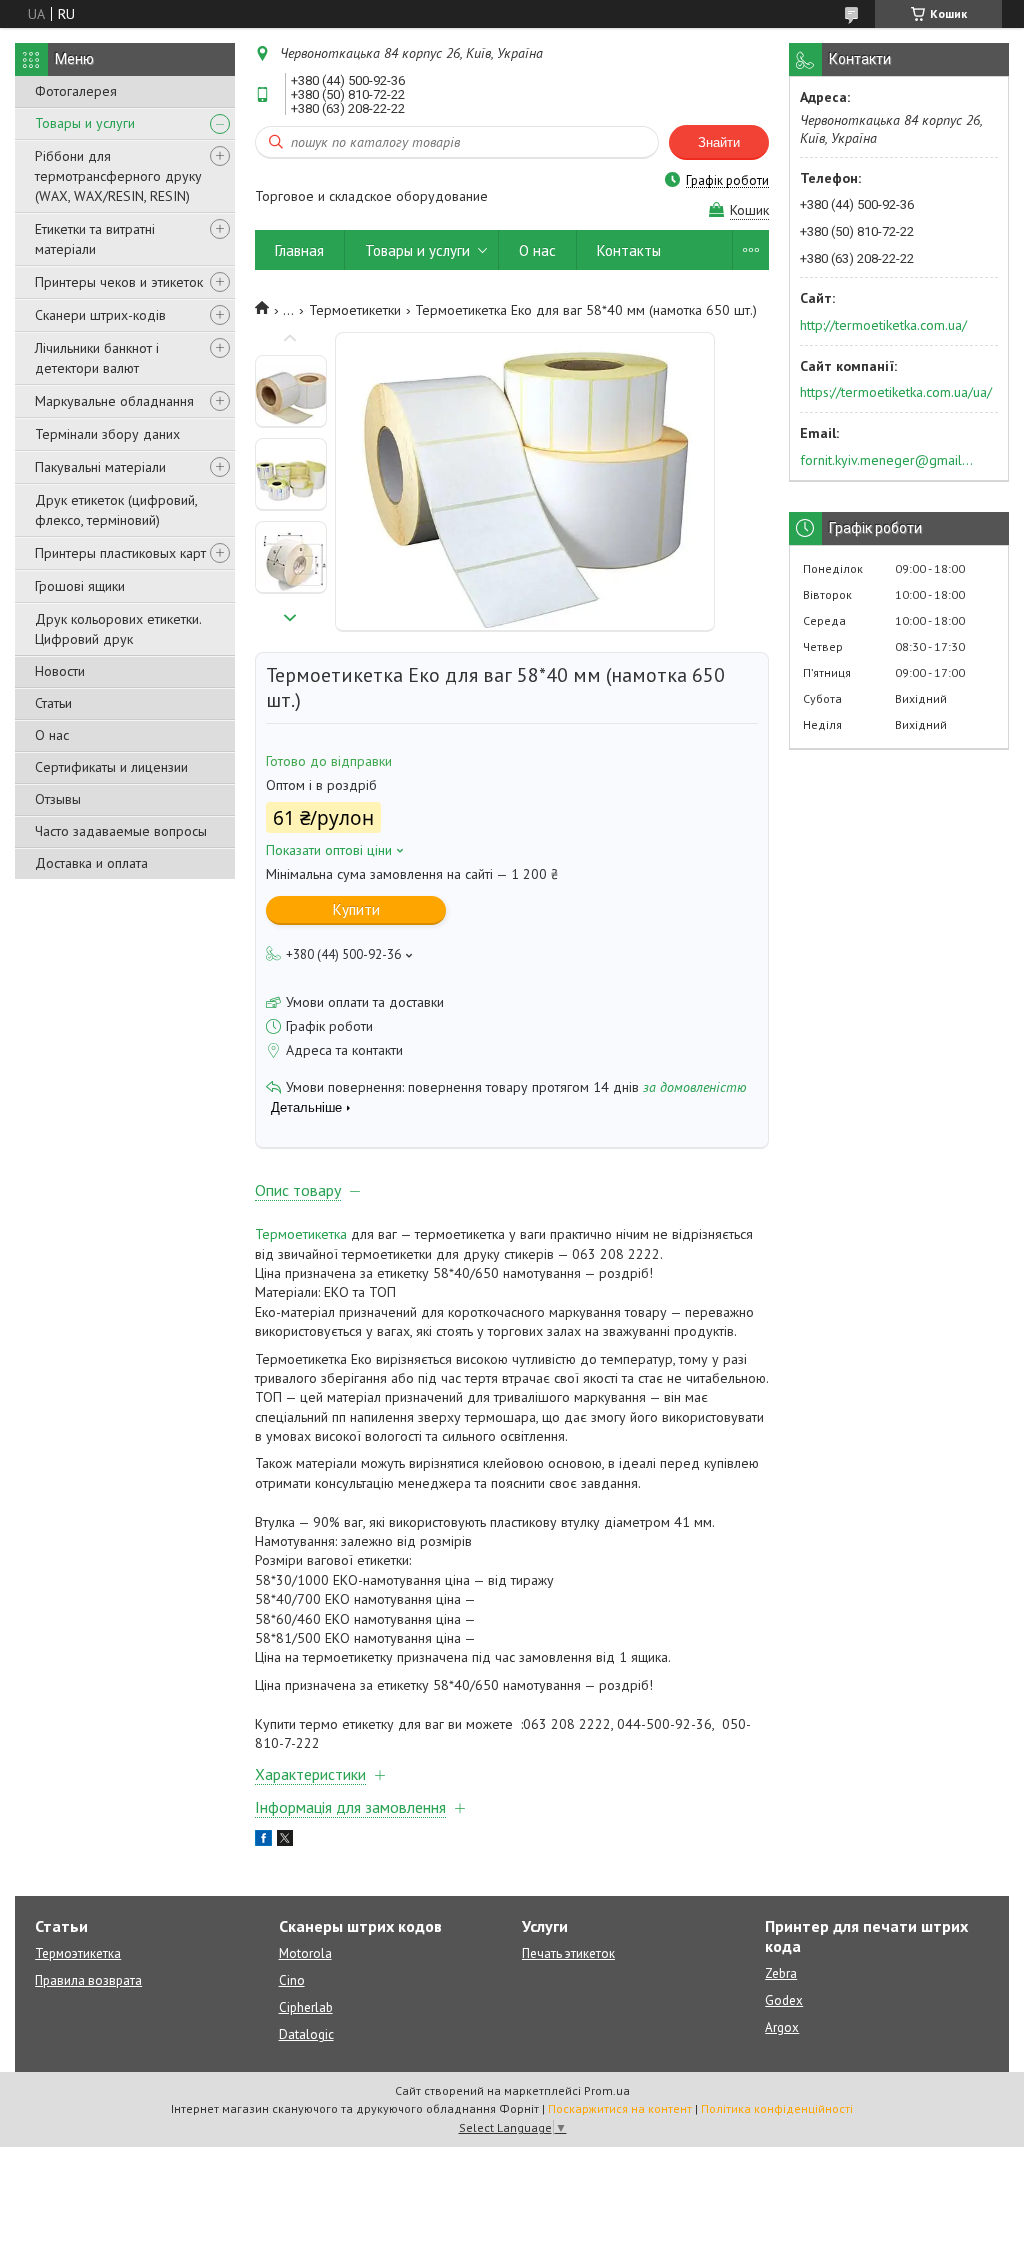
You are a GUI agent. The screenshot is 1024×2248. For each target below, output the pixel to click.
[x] (285, 1841)
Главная (299, 250)
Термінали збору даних (107, 434)
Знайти (719, 142)
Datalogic (306, 2034)
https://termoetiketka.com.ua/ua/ (896, 392)
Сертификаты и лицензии (111, 767)
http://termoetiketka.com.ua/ (883, 325)
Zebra (781, 1973)
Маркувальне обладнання (114, 401)
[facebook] (263, 1841)
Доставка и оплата (91, 863)
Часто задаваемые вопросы (121, 831)
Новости (60, 671)
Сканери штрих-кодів (100, 315)
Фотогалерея (76, 91)
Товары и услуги (85, 123)
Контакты (629, 250)
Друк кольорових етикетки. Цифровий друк (118, 629)
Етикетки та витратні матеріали (95, 239)
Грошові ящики (80, 586)
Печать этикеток (568, 1953)
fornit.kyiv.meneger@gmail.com (887, 460)
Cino (292, 1980)
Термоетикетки (355, 310)
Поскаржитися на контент (620, 2108)
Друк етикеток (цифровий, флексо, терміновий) (116, 510)
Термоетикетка (301, 1234)
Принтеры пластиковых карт (120, 553)
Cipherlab (306, 2007)
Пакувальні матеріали (100, 467)
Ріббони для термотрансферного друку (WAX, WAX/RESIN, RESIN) (118, 176)
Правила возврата (88, 1980)
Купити (356, 909)
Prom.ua (607, 2090)
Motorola (305, 1953)
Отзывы (58, 799)
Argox (782, 2027)
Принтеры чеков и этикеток (119, 282)
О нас (52, 735)
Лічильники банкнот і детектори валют (97, 358)
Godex (784, 2000)
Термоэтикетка (78, 1953)
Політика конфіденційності (777, 2108)
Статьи (53, 703)
